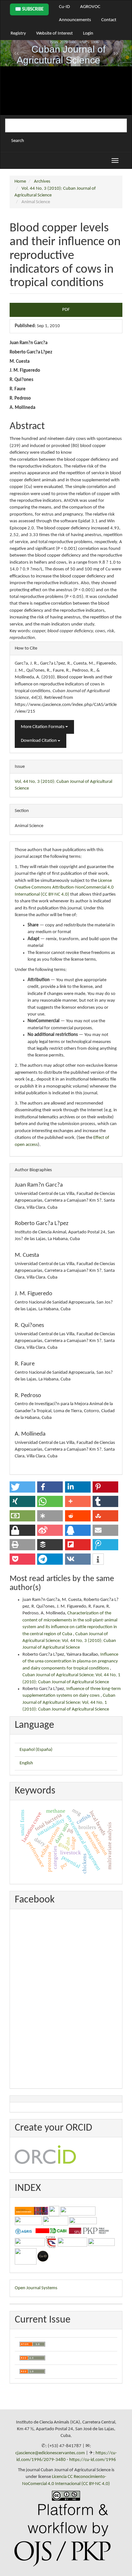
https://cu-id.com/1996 (93, 2460)
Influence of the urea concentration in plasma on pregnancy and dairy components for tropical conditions (70, 1661)
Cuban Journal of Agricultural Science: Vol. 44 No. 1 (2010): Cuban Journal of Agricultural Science (69, 1702)
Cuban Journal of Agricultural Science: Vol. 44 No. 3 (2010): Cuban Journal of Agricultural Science (69, 1641)
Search (18, 141)
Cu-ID (64, 7)
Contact (109, 20)
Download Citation (39, 741)
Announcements (75, 20)
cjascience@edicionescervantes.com (50, 2453)
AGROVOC (90, 7)
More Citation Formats (43, 727)
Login (88, 33)
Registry (18, 33)
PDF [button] (66, 310)
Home (20, 182)
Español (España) (36, 1750)
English (26, 1763)
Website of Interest (54, 33)
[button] (22, 1487)
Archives (42, 182)
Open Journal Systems (36, 2288)
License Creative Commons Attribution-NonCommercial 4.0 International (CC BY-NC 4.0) (64, 888)
